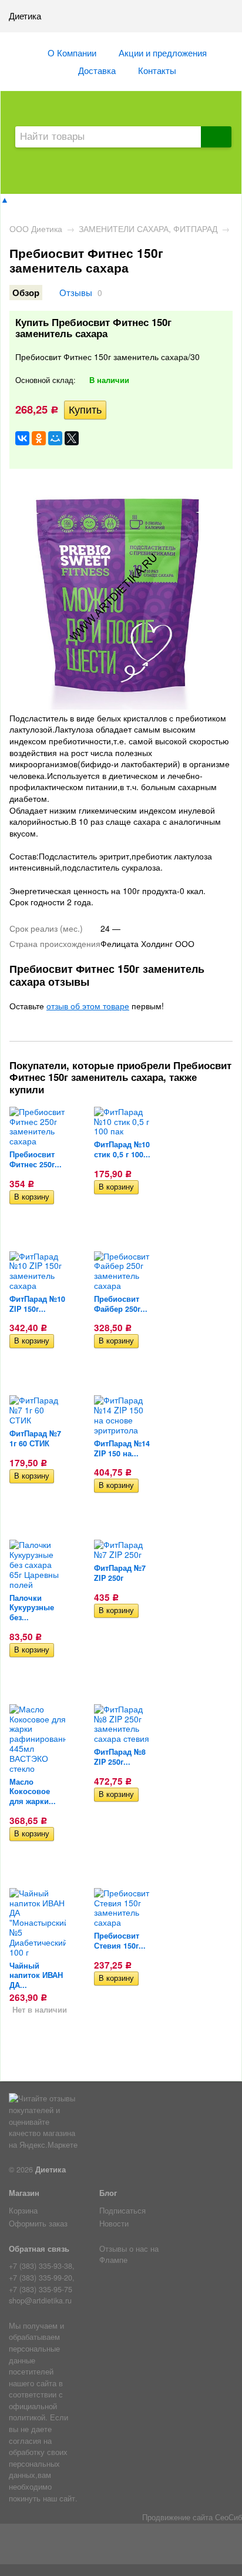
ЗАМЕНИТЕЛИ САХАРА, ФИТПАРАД (148, 229)
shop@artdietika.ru (40, 2300)
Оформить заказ (38, 2224)
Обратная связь (39, 2249)
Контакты (157, 70)
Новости (114, 2224)
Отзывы (76, 292)
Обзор (26, 293)
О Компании (72, 52)
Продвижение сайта (177, 2517)
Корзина (23, 2211)
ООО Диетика (36, 229)
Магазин (24, 2193)
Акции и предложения (163, 52)
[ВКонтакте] (22, 438)
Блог (108, 2193)
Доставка (97, 70)
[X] (72, 438)
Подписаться (122, 2211)
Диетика (51, 2169)
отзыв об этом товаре (88, 1006)
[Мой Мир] (55, 438)
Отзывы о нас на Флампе (129, 2255)
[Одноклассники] (39, 438)
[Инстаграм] (121, 2547)
